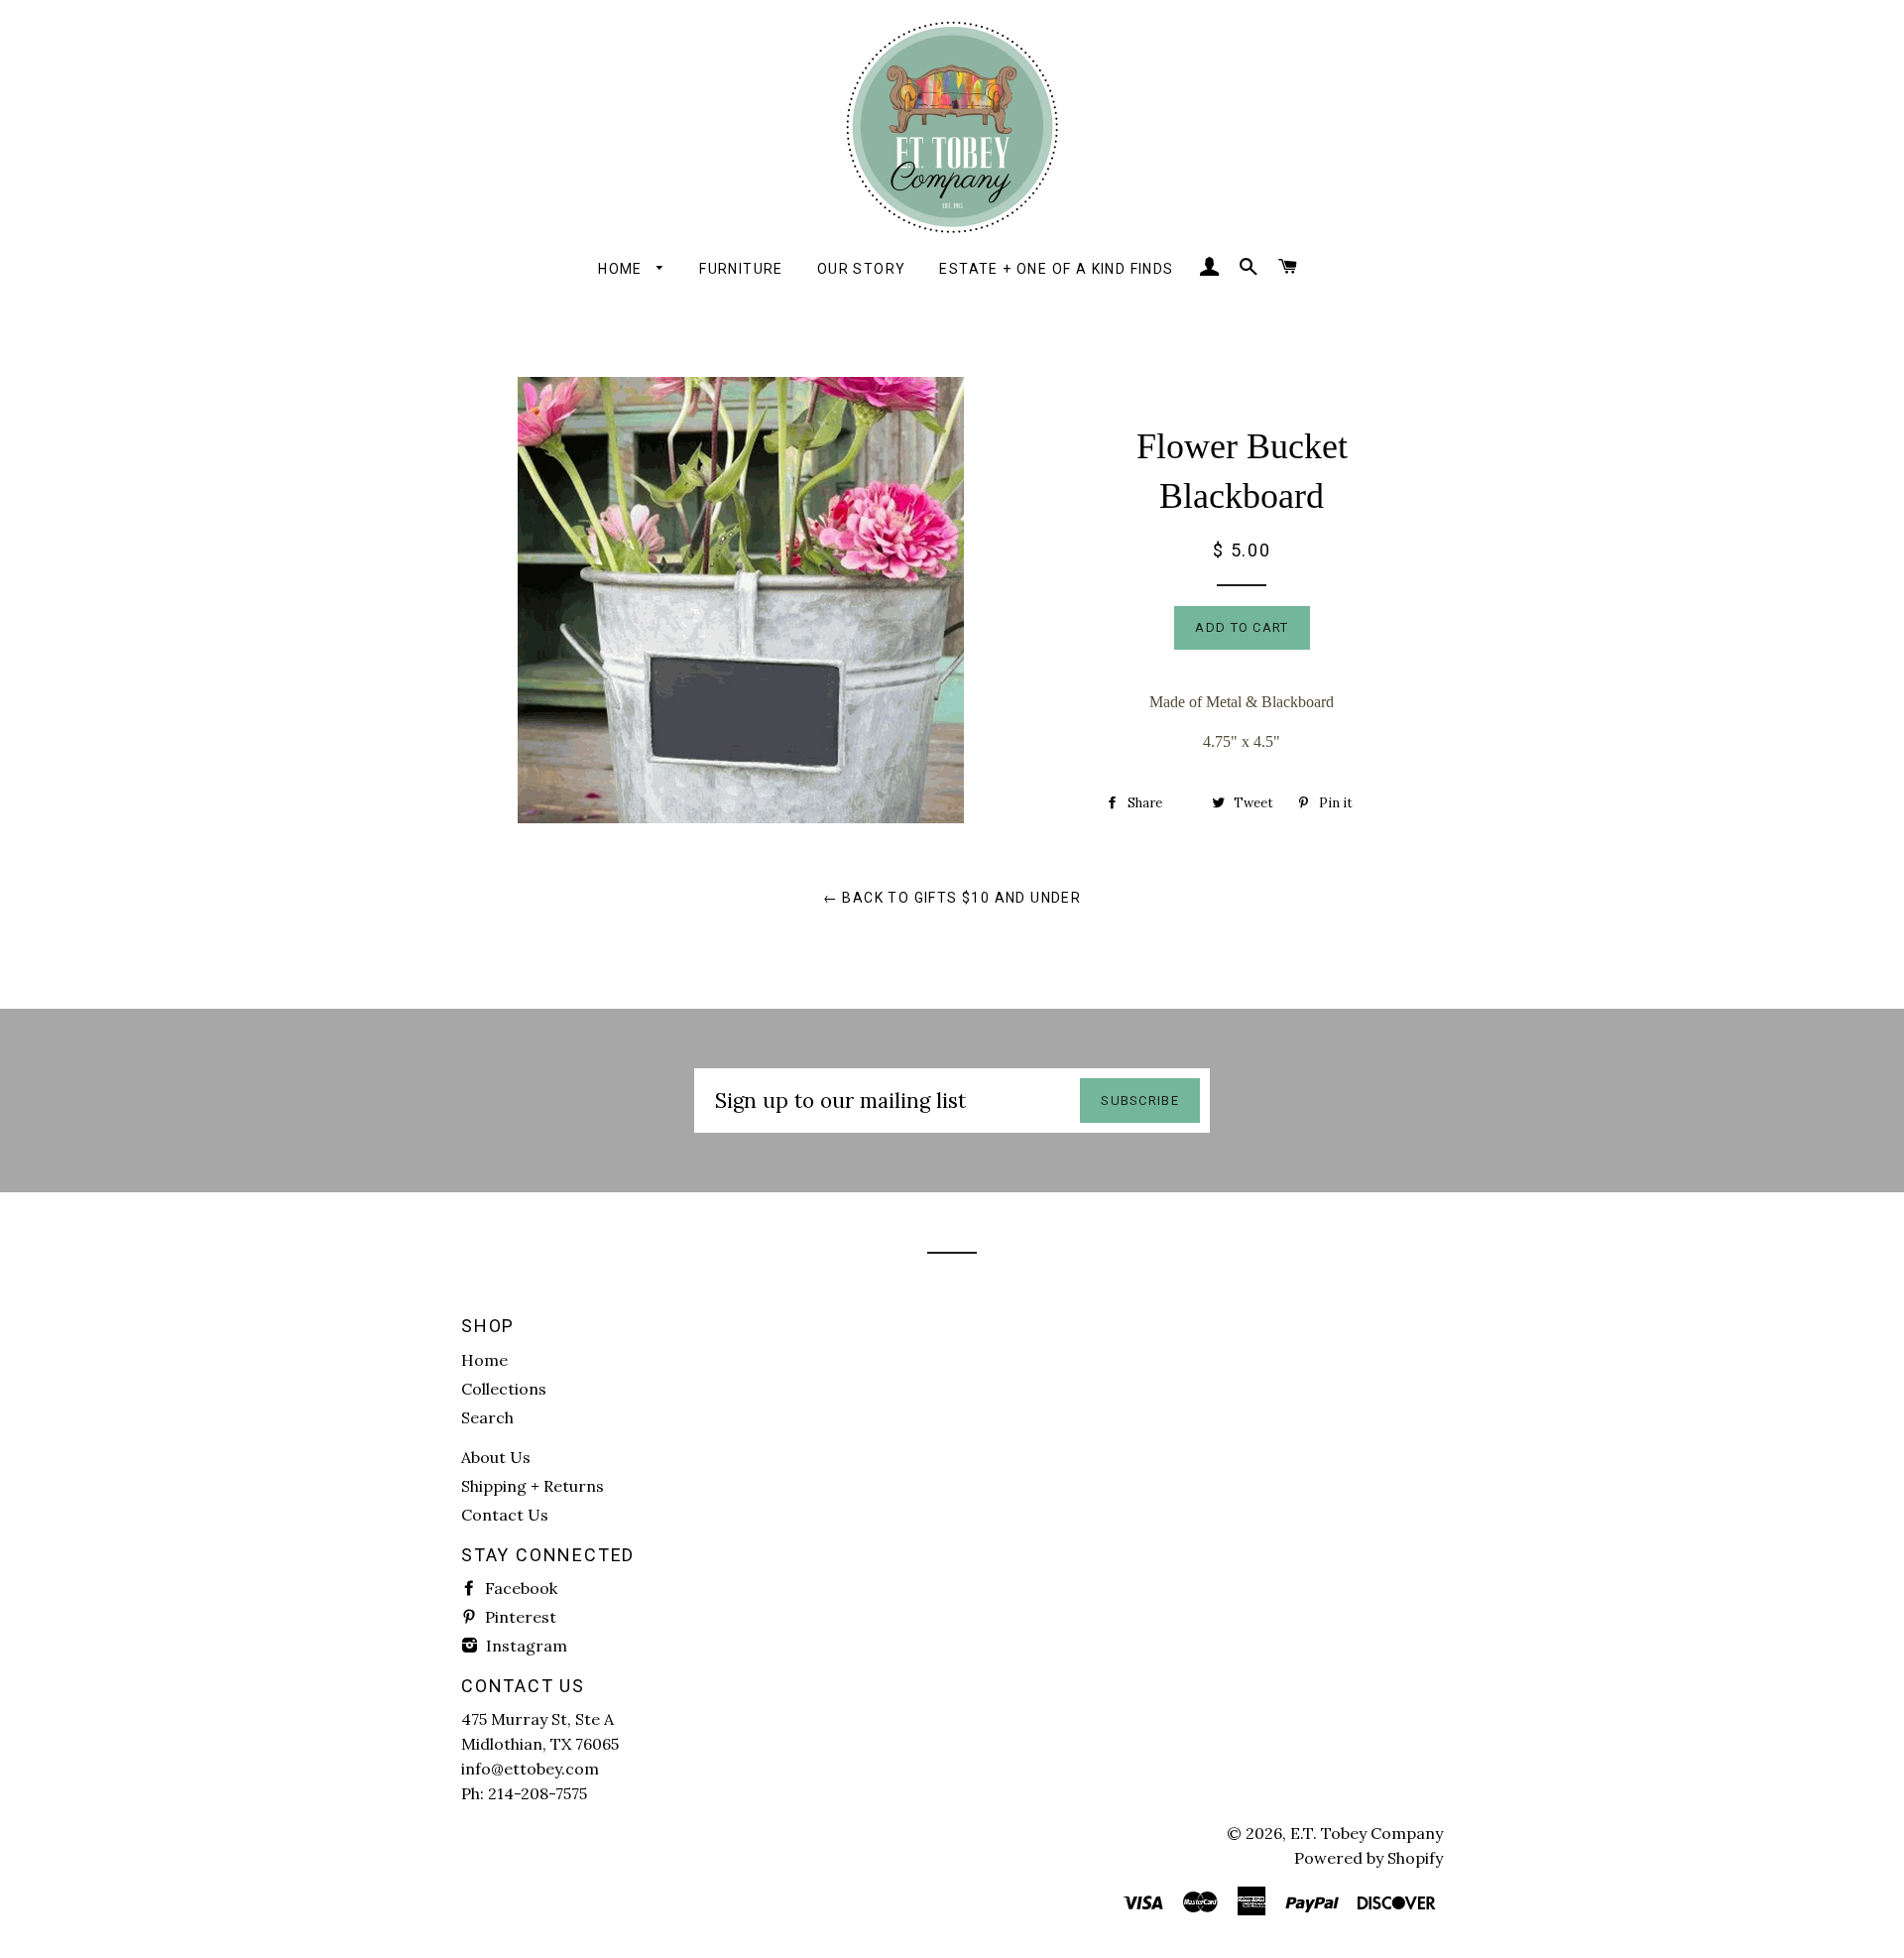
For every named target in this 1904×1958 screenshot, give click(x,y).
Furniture (741, 269)
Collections (504, 1389)
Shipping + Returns (533, 1486)
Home (622, 269)
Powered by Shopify (1368, 1858)
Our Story (862, 269)
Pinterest (519, 1617)
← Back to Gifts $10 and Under (952, 898)
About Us (496, 1457)
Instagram (525, 1646)
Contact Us (505, 1515)
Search (487, 1417)
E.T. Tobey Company (1367, 1833)
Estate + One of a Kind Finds (1056, 269)
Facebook (519, 1588)
